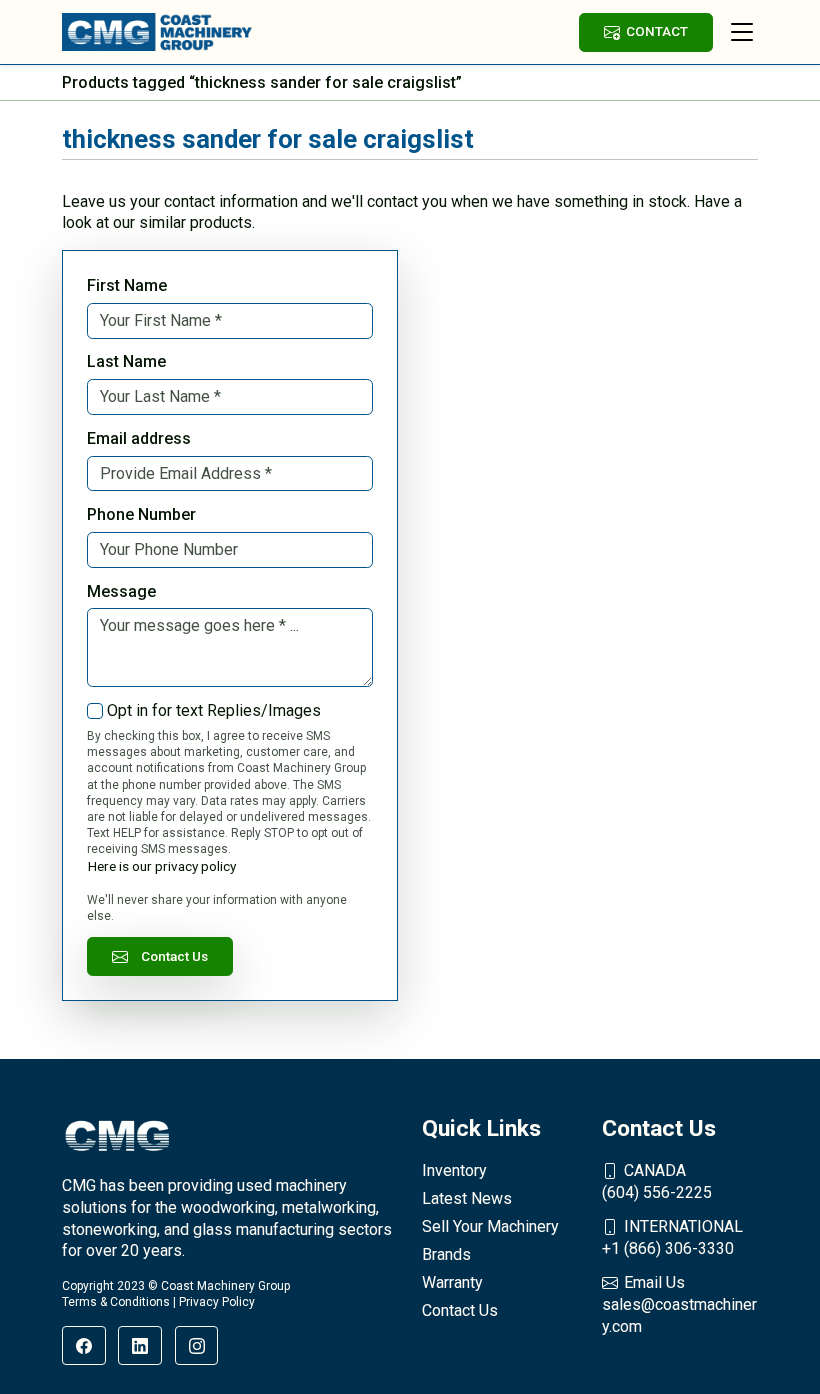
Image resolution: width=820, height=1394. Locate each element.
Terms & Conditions (116, 1302)
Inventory (454, 1170)
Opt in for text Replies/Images (214, 710)
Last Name (126, 361)
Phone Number (141, 514)
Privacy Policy (217, 1302)
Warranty (452, 1282)
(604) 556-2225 (657, 1181)
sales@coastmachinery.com (679, 1304)
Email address (139, 438)
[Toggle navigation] (742, 32)
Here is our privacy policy (162, 866)
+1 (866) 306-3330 (672, 1237)
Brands (446, 1254)
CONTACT (657, 31)
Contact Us (174, 956)
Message (121, 591)
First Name (127, 285)
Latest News (467, 1198)
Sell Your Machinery (490, 1226)
